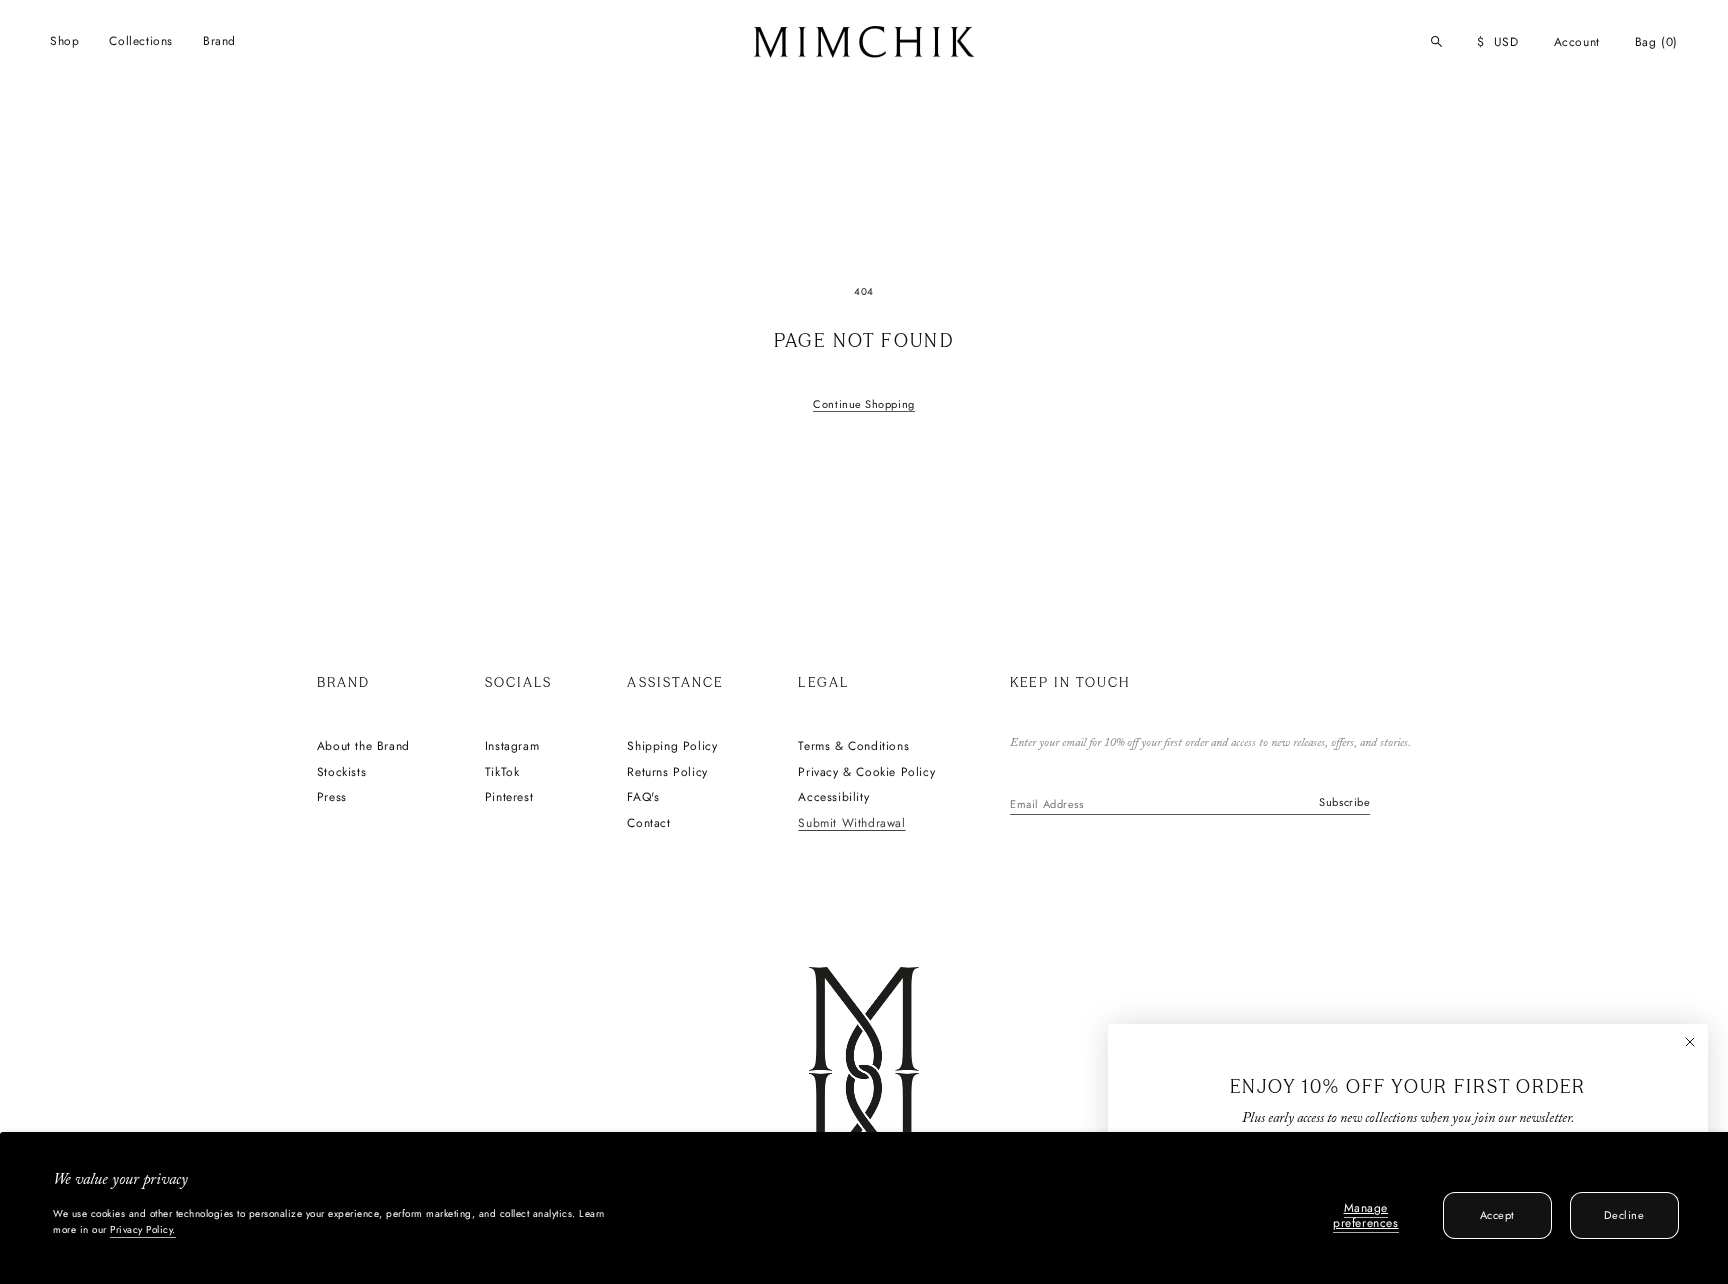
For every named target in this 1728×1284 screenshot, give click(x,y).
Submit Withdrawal (851, 824)
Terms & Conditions (853, 747)
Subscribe (1344, 802)
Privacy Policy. (143, 1229)
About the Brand (363, 747)
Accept (1497, 1215)
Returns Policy (667, 773)
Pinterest (509, 798)
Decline (1624, 1215)
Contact (648, 824)
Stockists (341, 773)
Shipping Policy (672, 747)
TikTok (502, 773)
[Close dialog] (1690, 1042)
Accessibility (833, 798)
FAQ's (643, 798)
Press (332, 798)
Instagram (512, 747)
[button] (64, 42)
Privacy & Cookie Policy (866, 773)
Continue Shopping (863, 404)
